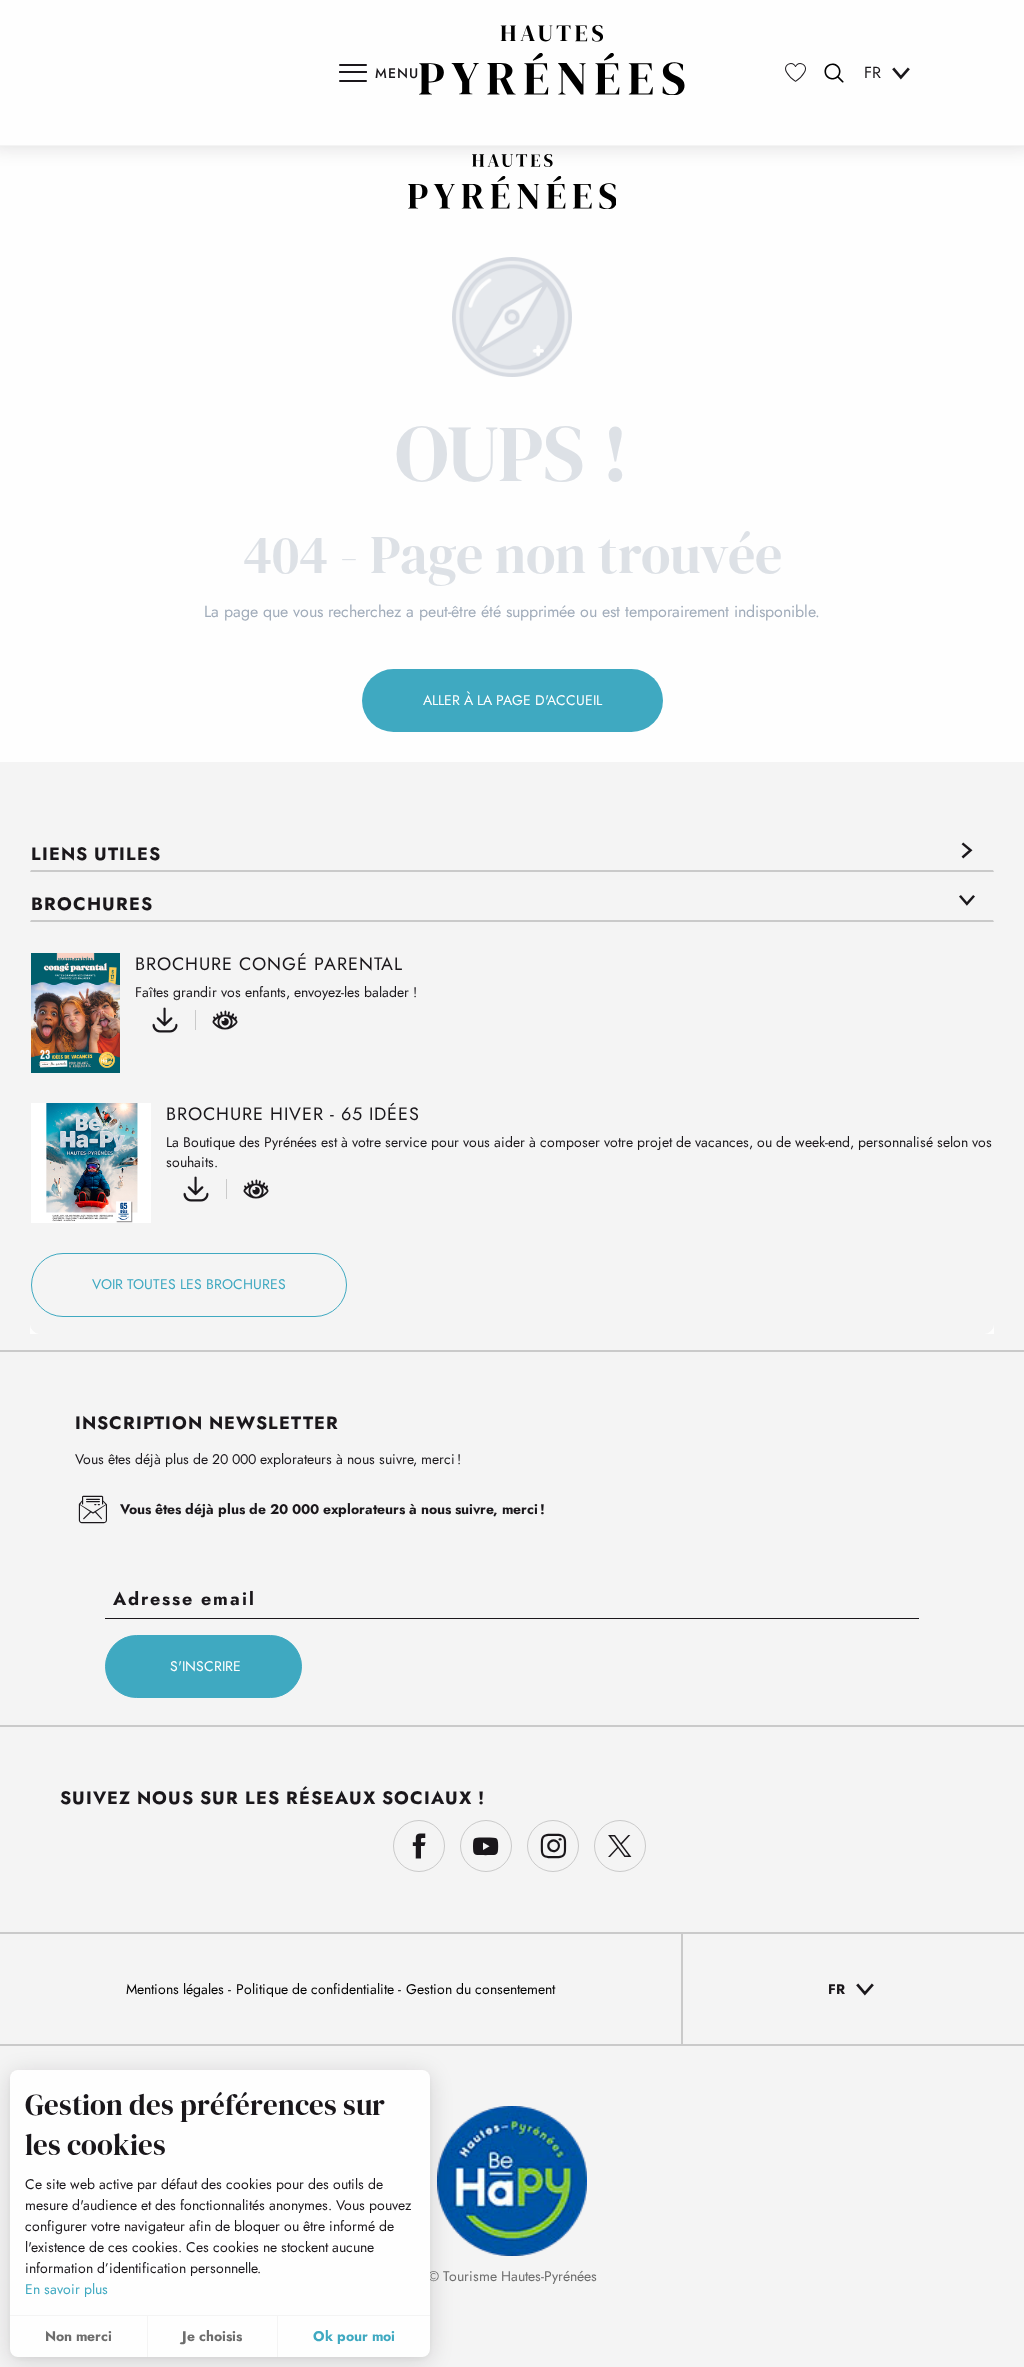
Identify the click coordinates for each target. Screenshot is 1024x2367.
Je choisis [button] (212, 2336)
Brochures (92, 904)
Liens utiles (96, 854)
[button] (834, 73)
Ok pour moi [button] (354, 2336)
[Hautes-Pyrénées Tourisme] (552, 60)
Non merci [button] (78, 2336)
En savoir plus (66, 2289)
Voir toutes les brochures (189, 1284)
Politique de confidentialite (317, 1989)
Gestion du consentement (480, 1989)
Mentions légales (177, 1989)
